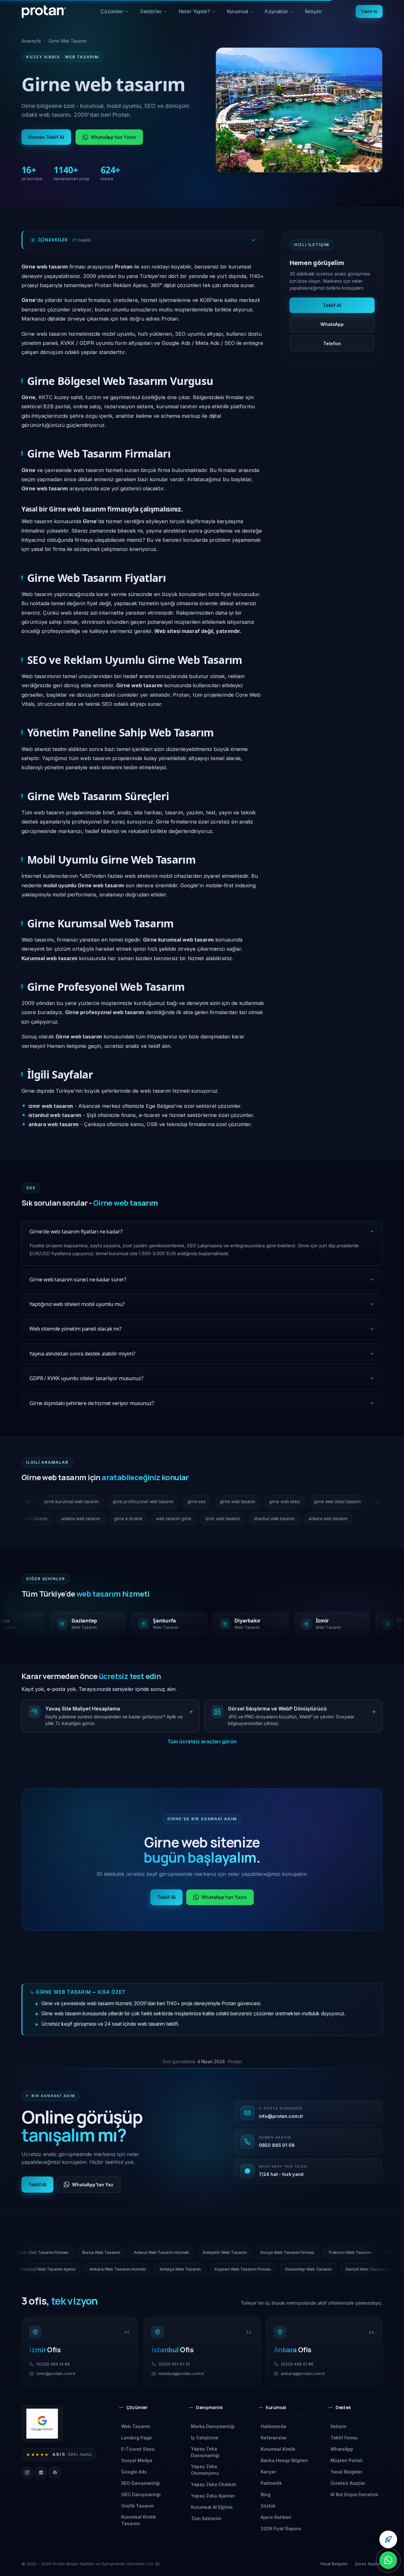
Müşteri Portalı (347, 2460)
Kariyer (268, 2472)
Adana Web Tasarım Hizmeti (262, 2252)
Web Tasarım (136, 2426)
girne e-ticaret (148, 1519)
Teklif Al (369, 11)
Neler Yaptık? (197, 14)
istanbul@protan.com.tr (181, 2373)
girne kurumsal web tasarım (39, 1502)
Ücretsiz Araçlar (348, 2483)
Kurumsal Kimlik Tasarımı (139, 2520)
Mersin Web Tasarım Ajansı (77, 2252)
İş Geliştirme (205, 2438)
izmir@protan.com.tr (56, 2373)
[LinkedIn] (41, 2473)
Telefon (332, 343)
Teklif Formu (344, 2438)
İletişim (313, 11)
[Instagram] (27, 2473)
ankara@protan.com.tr (303, 2373)
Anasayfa (31, 41)
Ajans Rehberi (276, 2517)
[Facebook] (55, 2473)
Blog (266, 2494)
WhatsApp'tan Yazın (113, 137)
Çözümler (115, 14)
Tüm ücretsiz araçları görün (202, 1741)
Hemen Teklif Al (46, 137)
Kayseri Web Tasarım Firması (139, 2269)
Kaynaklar (282, 14)
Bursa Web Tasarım (202, 2252)
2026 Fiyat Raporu (281, 2529)
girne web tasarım (206, 1502)
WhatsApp (332, 324)
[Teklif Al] (388, 2539)
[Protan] (44, 12)
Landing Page (137, 2438)
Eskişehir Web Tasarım (325, 2252)
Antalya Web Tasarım (77, 2269)
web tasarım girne (193, 1519)
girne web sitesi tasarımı (306, 1502)
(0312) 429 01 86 (297, 2364)
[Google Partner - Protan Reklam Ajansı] (42, 2424)
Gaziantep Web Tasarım (205, 2269)
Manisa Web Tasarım (332, 2269)
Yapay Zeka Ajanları (213, 2496)
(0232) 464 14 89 (53, 2364)
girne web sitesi (252, 1502)
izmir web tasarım (242, 1519)
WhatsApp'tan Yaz (93, 2185)
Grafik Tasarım (137, 2506)
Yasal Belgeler (346, 2472)
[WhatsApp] (388, 2560)
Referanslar (274, 2438)
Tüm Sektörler (206, 2518)
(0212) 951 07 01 (174, 2364)
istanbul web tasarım (47, 1519)
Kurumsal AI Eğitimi (212, 2507)
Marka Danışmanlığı (213, 2426)
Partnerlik (271, 2483)
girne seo (165, 1502)
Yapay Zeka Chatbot (214, 2484)
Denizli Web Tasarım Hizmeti (270, 2269)
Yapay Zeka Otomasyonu (205, 2470)
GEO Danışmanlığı (141, 2494)
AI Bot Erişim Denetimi (354, 2494)
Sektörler (154, 14)
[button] (146, 2410)
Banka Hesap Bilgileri (284, 2460)
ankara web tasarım (101, 1519)
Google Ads (134, 2472)
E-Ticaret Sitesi (138, 2449)
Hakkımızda (273, 2426)
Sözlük (268, 2506)
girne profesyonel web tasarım (111, 1502)
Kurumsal (243, 14)
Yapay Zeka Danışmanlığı (205, 2452)
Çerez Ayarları (369, 2564)
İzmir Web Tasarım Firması (143, 2252)
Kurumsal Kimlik (278, 2449)
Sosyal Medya (137, 2460)
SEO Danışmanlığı (141, 2483)
